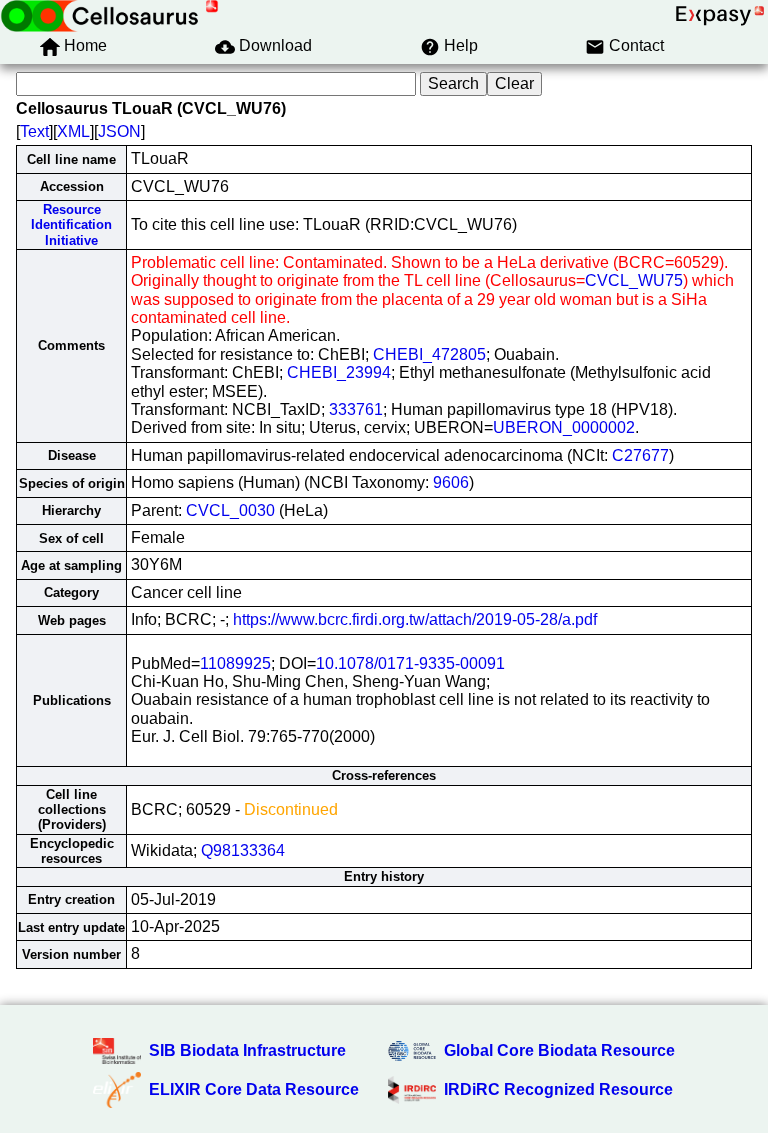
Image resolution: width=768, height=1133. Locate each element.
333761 (356, 409)
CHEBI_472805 (429, 354)
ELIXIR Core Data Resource (254, 1089)
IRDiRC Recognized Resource (558, 1089)
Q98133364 (243, 850)
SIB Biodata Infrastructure (247, 1050)
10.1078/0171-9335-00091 (410, 663)
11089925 (235, 663)
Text (34, 131)
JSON (119, 131)
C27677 (640, 455)
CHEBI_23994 (339, 372)
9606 (451, 482)
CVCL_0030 (230, 510)
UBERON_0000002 (564, 427)
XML (73, 131)
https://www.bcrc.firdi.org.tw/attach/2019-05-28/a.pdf (415, 619)
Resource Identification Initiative (71, 225)
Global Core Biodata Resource (559, 1050)
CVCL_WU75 (634, 280)
